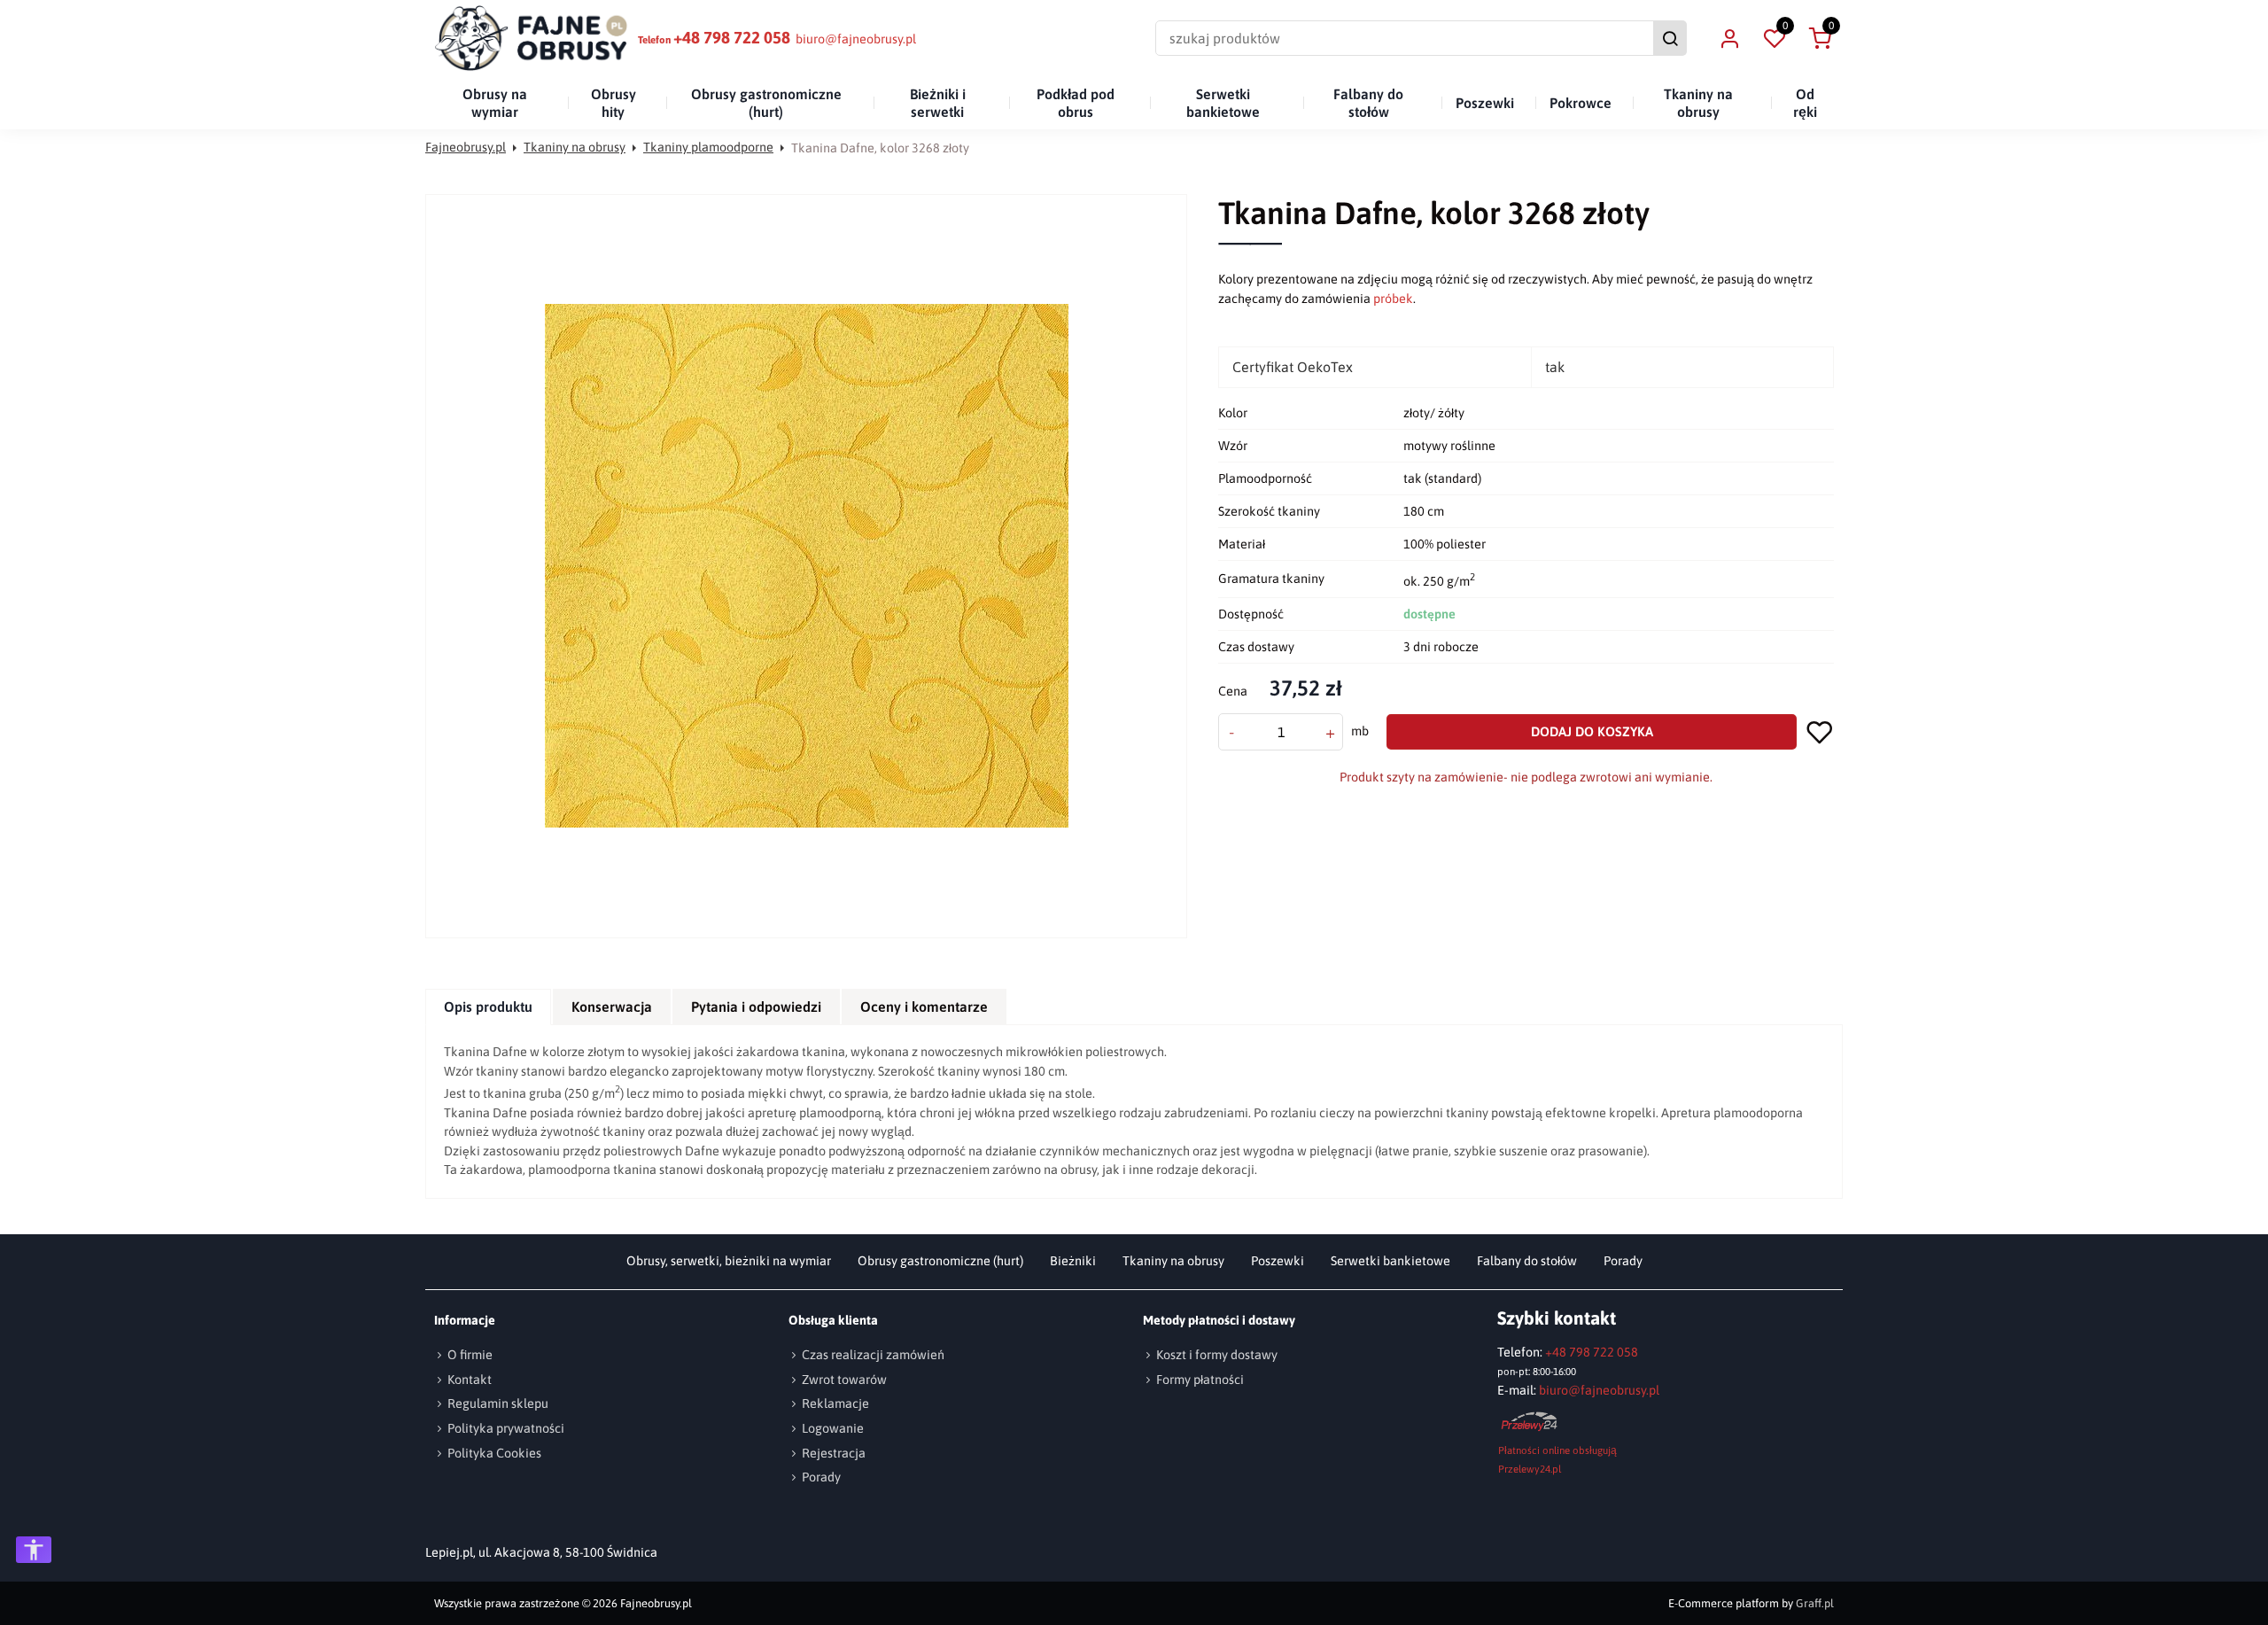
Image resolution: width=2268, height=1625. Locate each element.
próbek (1393, 299)
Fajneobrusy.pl (466, 147)
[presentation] (488, 1007)
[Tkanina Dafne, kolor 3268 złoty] (807, 566)
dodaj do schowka (1820, 731)
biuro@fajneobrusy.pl (856, 39)
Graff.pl (1815, 1603)
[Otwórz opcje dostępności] (34, 1550)
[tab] (489, 1007)
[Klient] (1729, 38)
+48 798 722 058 (732, 38)
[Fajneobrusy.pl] (532, 38)
